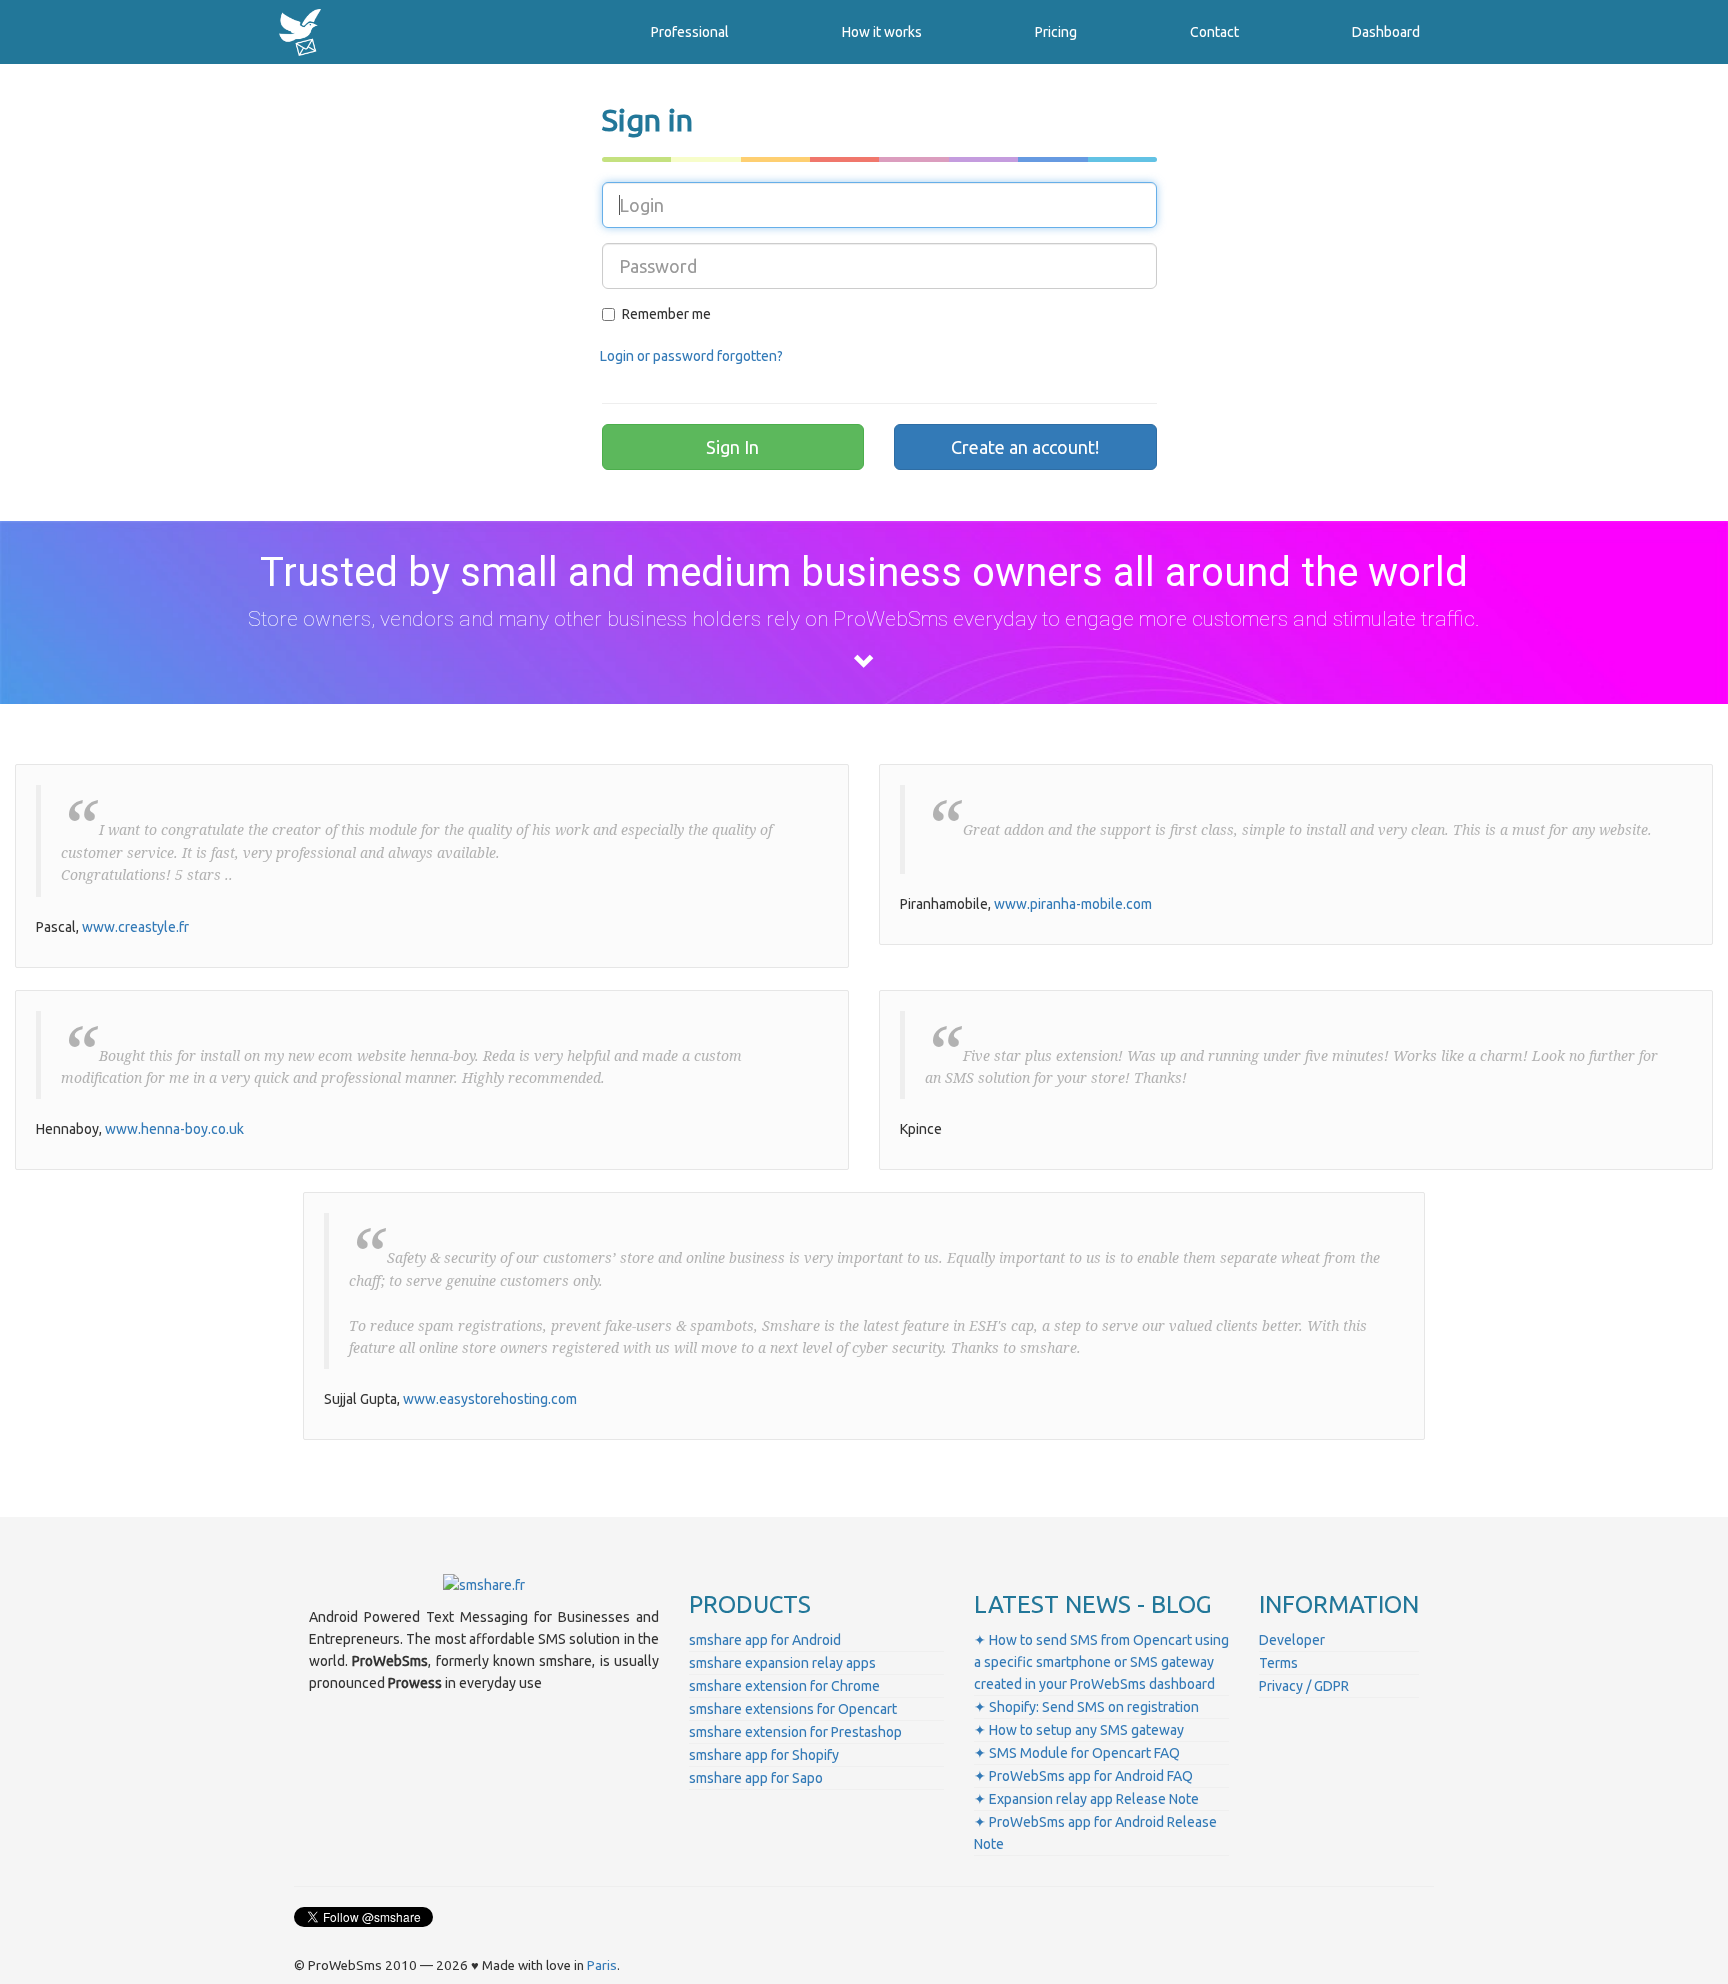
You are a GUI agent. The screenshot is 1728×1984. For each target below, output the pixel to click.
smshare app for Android (765, 1640)
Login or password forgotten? (691, 356)
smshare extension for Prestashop (795, 1732)
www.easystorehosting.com (490, 1399)
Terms (1278, 1663)
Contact (1214, 32)
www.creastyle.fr (135, 927)
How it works (882, 32)
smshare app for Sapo (756, 1778)
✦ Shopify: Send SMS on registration (1086, 1707)
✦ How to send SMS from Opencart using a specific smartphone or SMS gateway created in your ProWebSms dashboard (1101, 1662)
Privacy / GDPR (1304, 1686)
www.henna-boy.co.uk (174, 1129)
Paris (602, 1965)
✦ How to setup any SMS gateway (1079, 1730)
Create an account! (1025, 447)
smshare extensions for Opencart (793, 1709)
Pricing (1056, 32)
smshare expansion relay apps (782, 1663)
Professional (690, 32)
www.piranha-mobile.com (1073, 904)
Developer (1292, 1640)
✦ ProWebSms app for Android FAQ (1083, 1776)
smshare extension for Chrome (784, 1686)
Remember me (666, 314)
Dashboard (1386, 32)
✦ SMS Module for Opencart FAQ (1077, 1753)
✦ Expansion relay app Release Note (1086, 1799)
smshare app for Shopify (764, 1755)
